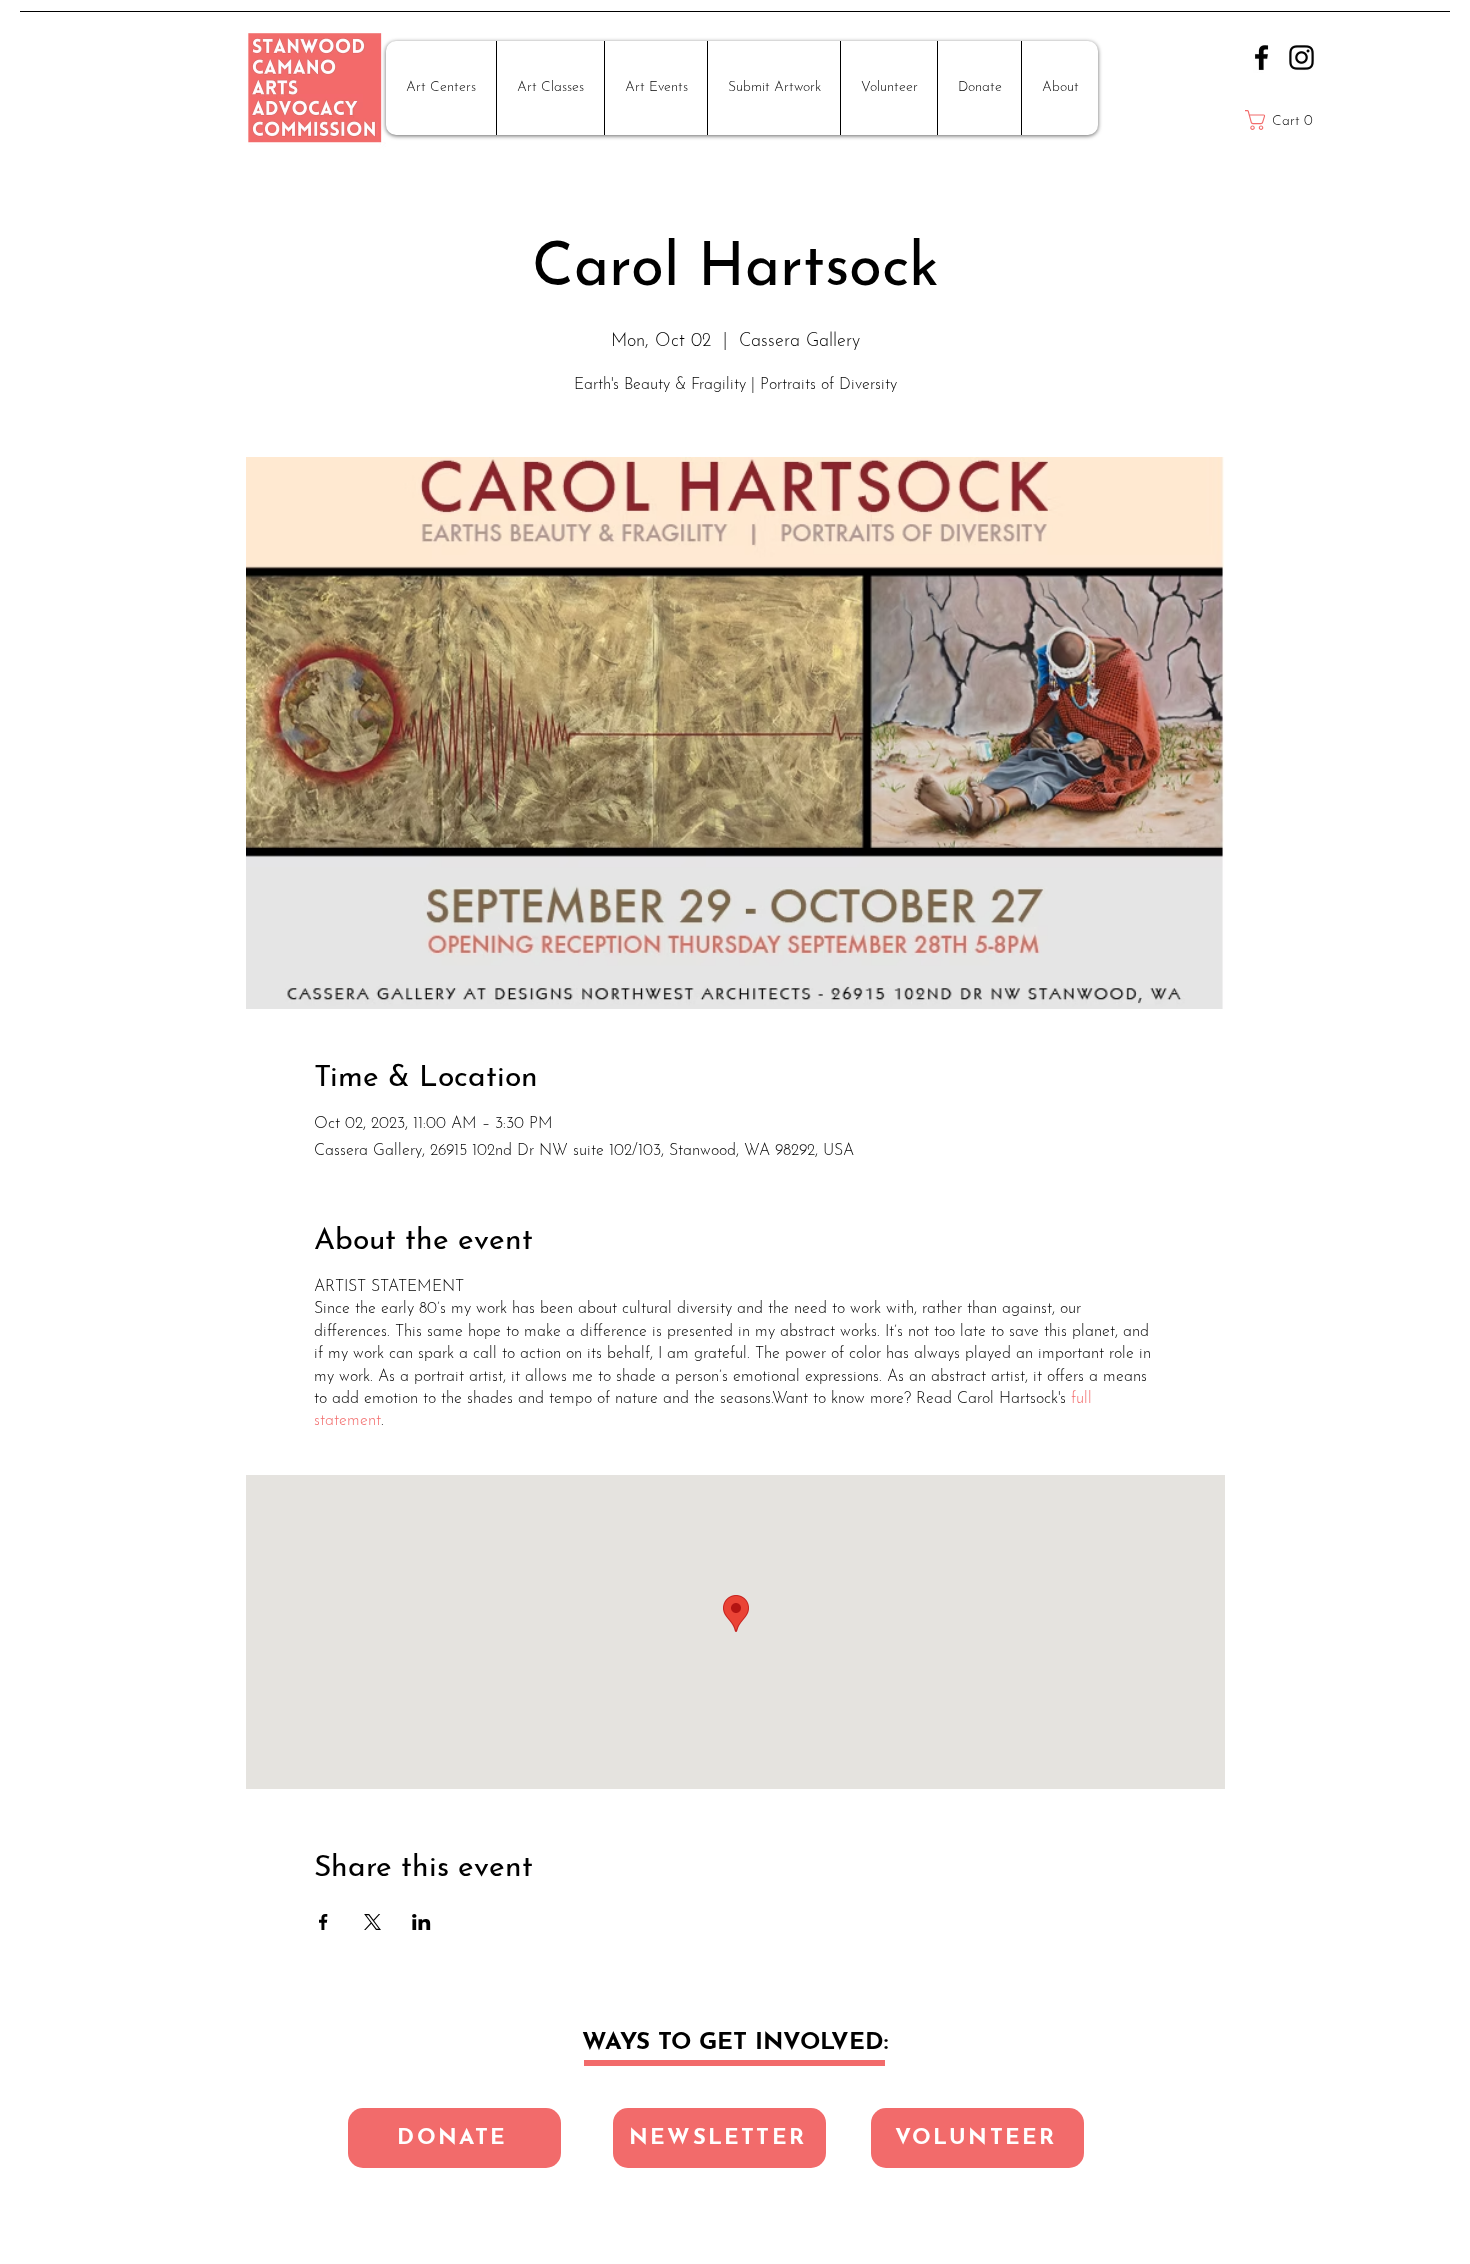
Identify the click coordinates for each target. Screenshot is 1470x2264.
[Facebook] (1261, 57)
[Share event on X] (372, 1922)
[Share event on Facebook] (323, 1922)
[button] (441, 88)
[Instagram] (1301, 57)
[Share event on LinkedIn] (421, 1922)
